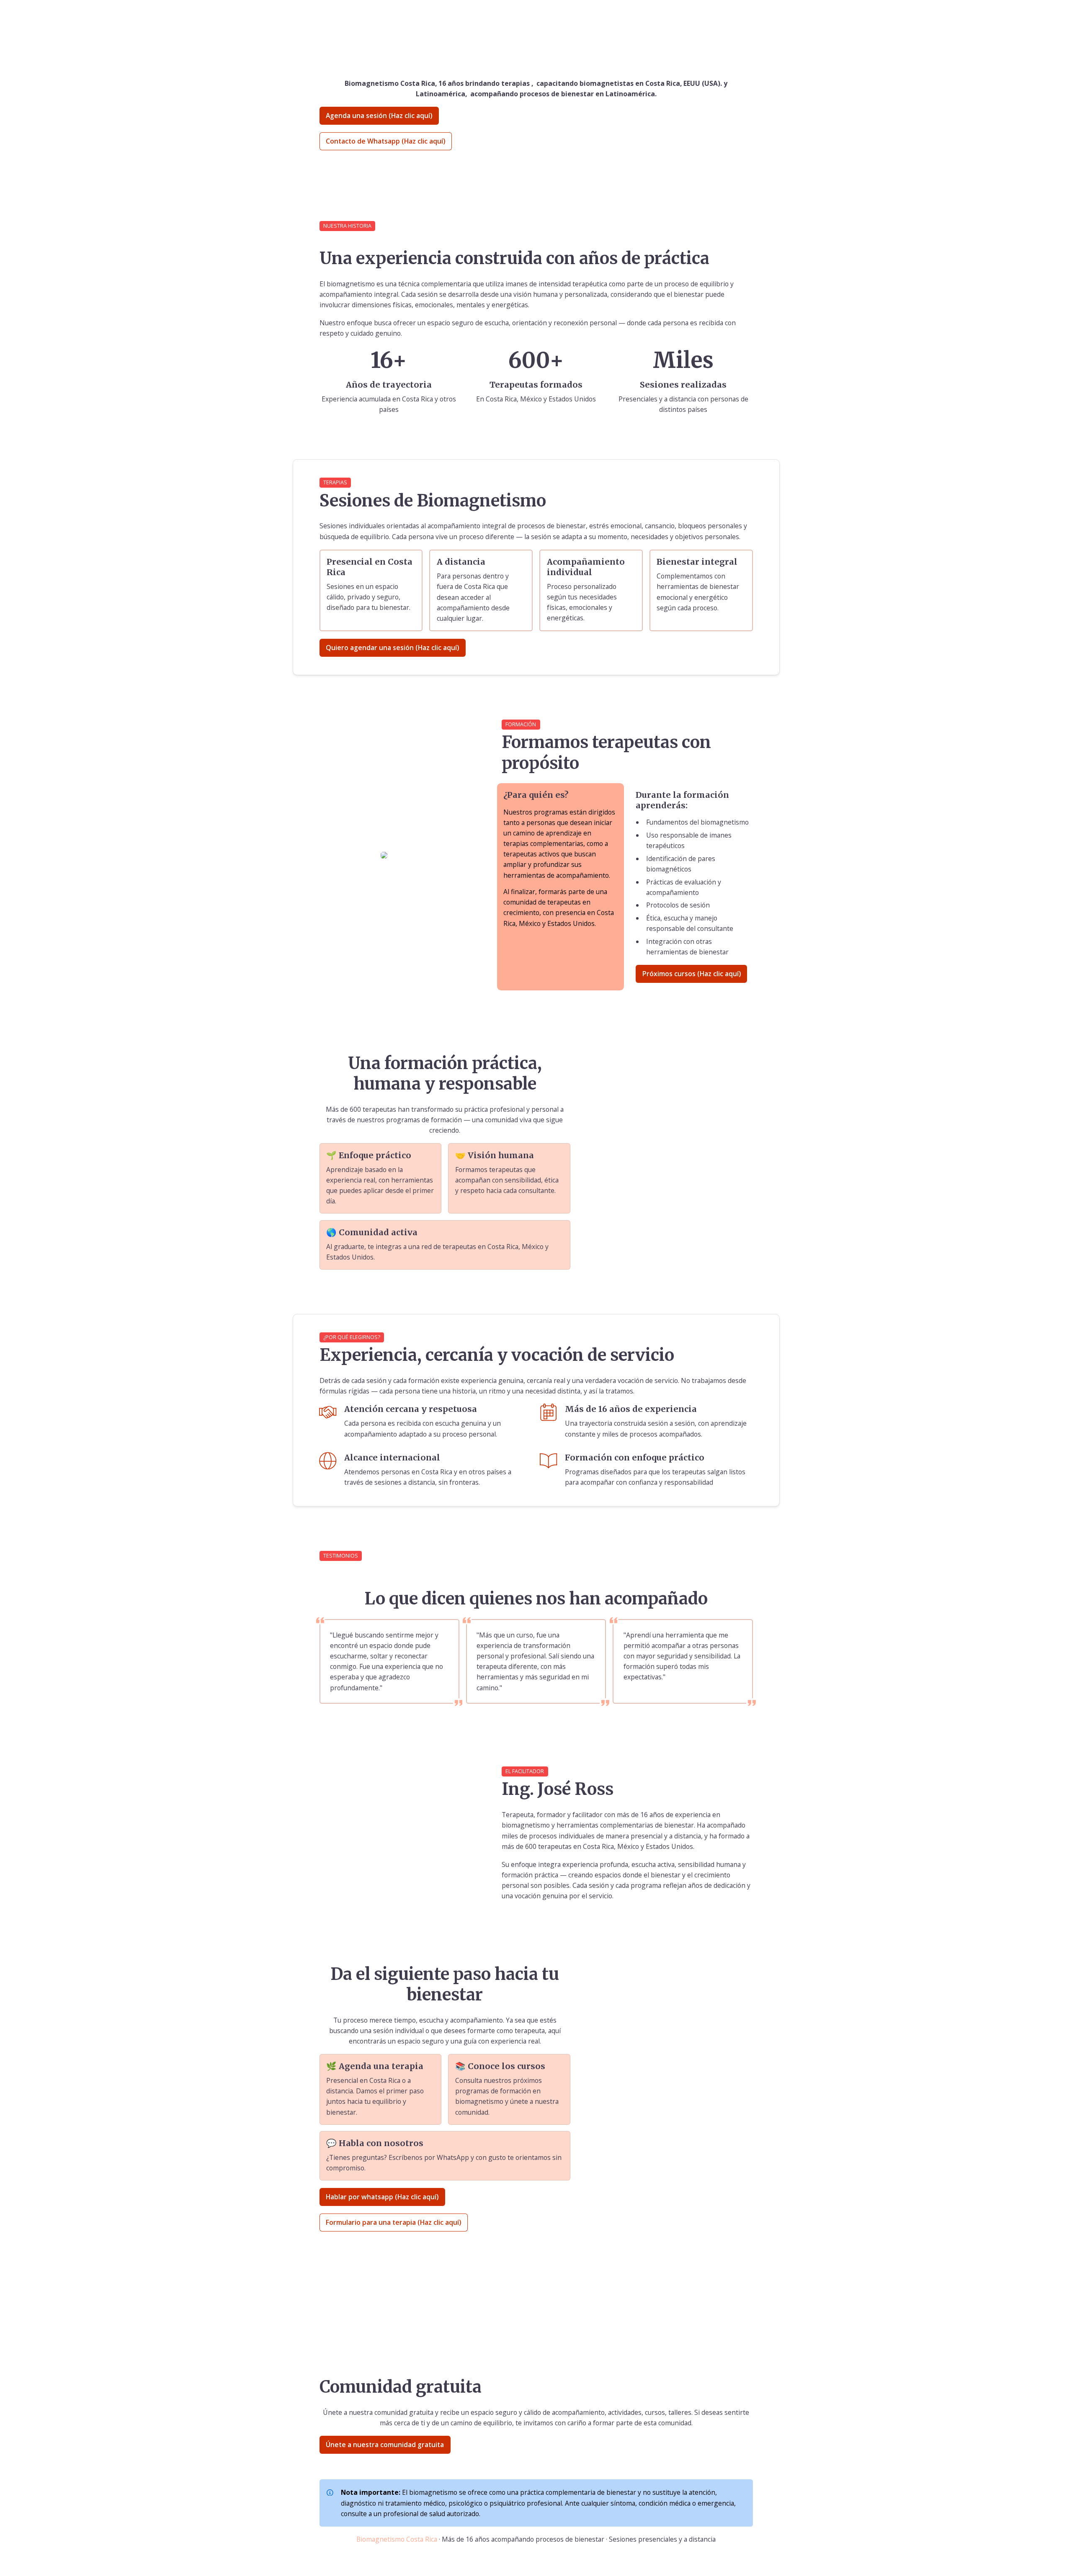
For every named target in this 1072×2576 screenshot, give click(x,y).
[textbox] (536, 16)
